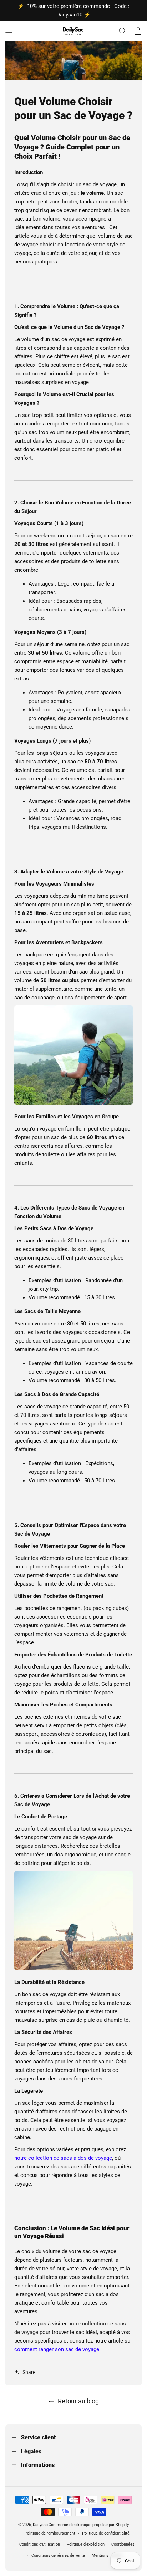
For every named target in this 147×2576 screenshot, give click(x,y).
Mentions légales (107, 2555)
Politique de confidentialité (106, 2533)
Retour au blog (78, 2401)
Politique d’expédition (86, 2544)
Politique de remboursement (50, 2533)
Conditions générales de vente (58, 2555)
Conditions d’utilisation (40, 2544)
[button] (9, 30)
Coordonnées (123, 2544)
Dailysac (40, 2525)
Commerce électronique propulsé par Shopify (89, 2525)
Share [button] (29, 2372)
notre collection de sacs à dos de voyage (63, 2158)
